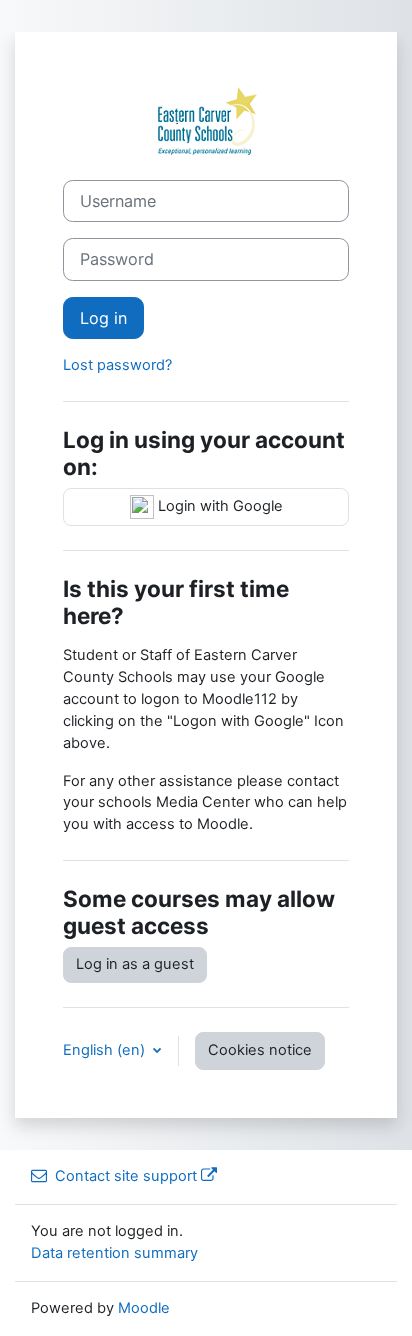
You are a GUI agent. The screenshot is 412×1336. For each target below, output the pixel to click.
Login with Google (218, 506)
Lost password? (117, 365)
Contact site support (126, 1176)
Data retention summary (114, 1253)
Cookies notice (260, 1050)
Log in (103, 318)
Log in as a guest (135, 964)
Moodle (144, 1308)
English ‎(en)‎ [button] (106, 1050)
